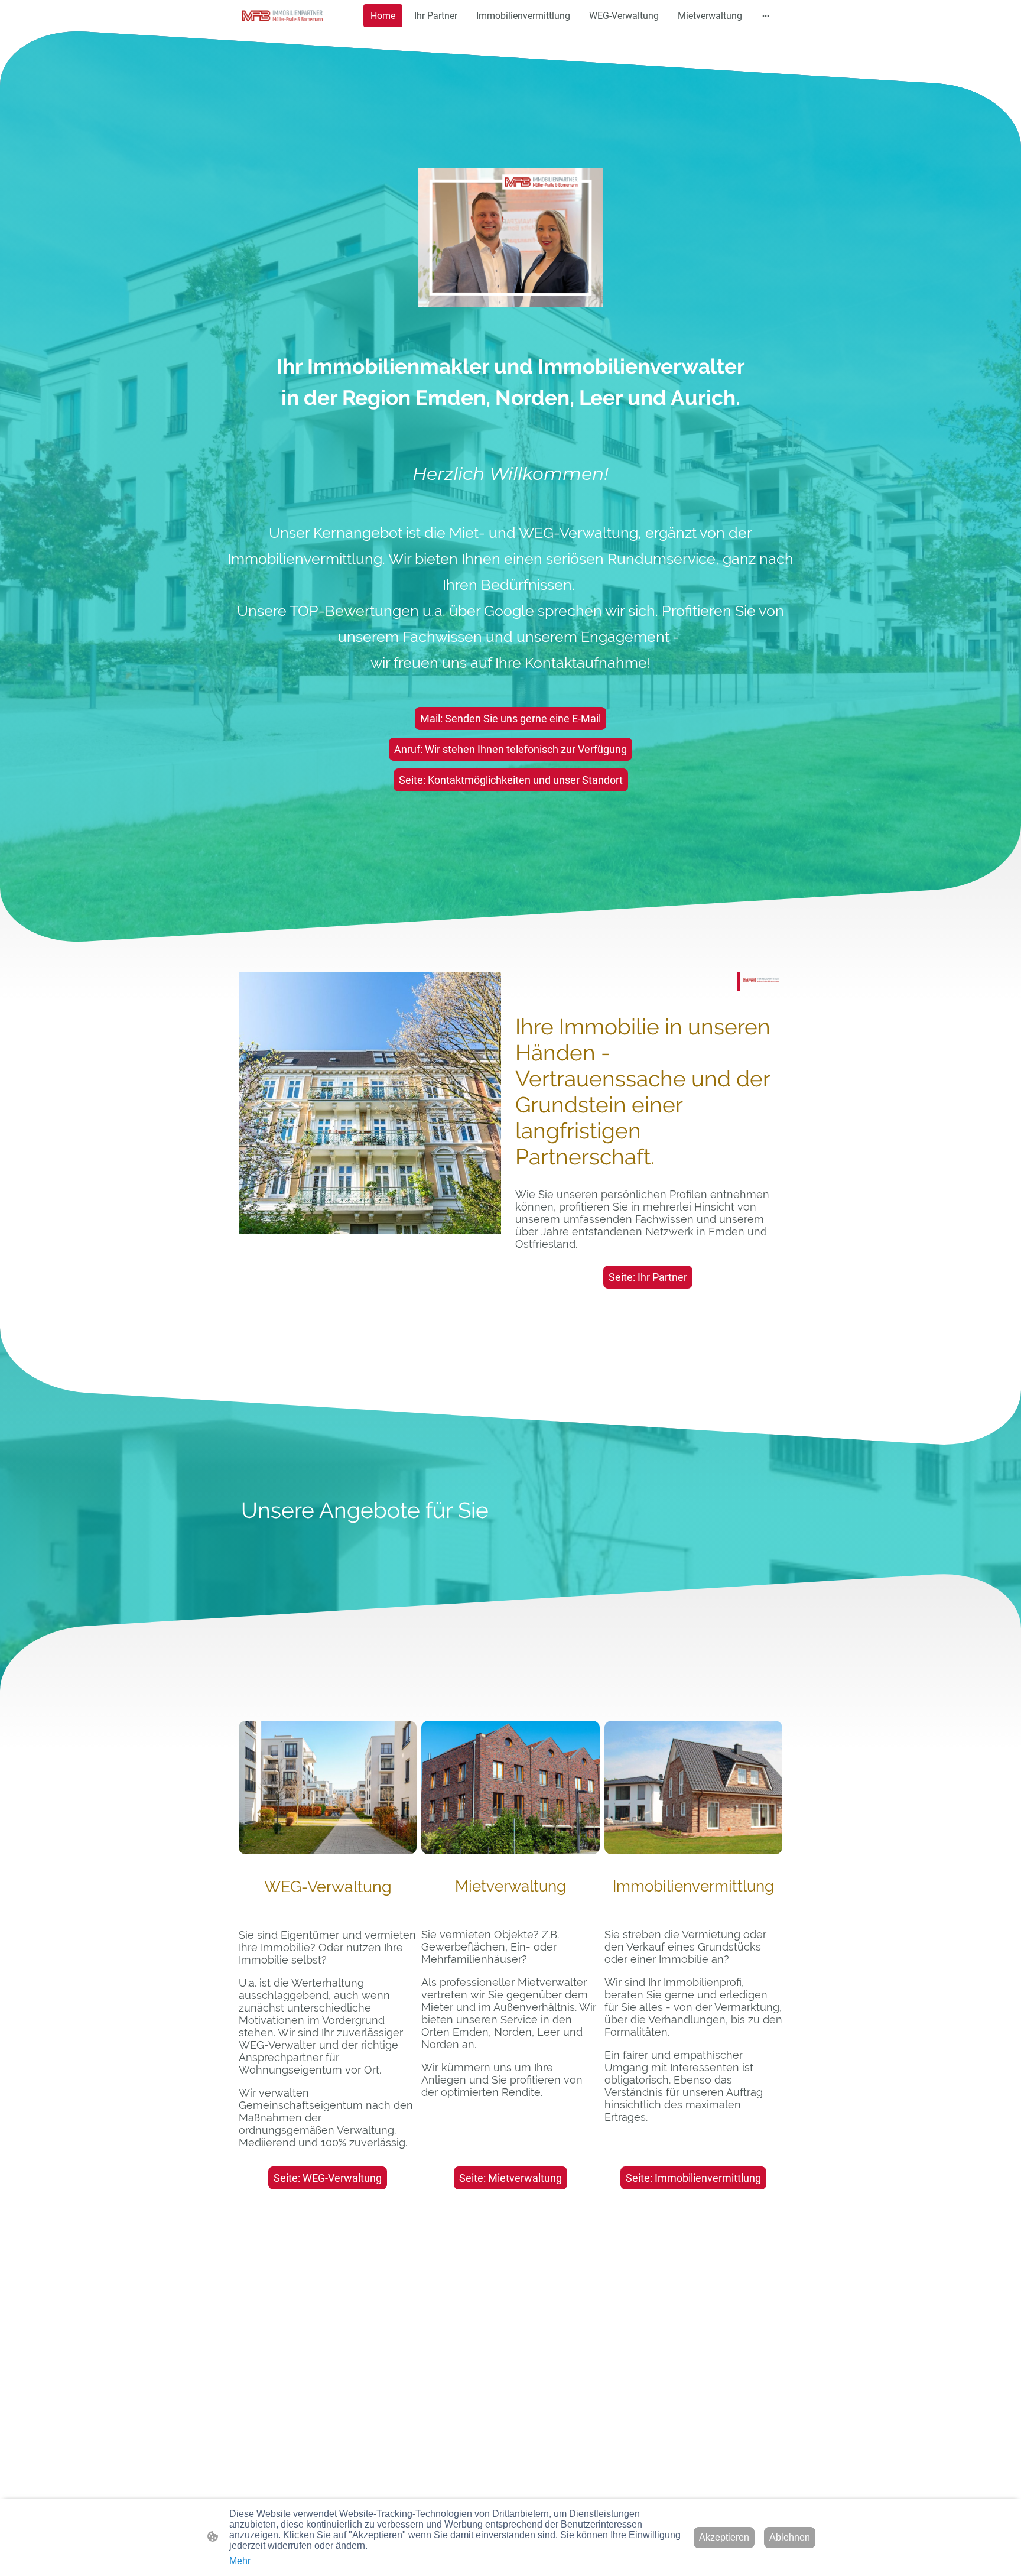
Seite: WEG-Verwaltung (328, 2178)
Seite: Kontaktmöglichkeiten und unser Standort (511, 780)
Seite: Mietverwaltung (510, 2178)
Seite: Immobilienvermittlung (693, 2178)
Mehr (240, 2561)
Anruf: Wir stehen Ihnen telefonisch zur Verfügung (510, 749)
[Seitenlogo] (282, 15)
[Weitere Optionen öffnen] (766, 16)
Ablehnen (790, 2537)
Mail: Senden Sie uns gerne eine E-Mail (510, 718)
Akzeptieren (724, 2537)
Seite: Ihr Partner (648, 1277)
